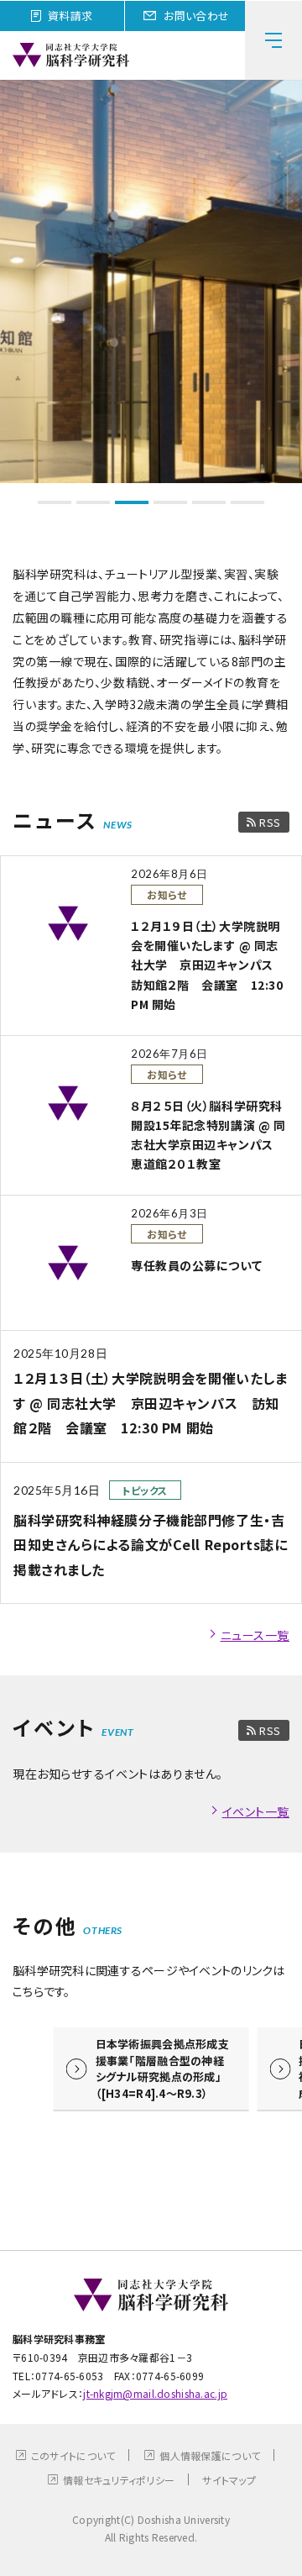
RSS (270, 822)
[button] (55, 502)
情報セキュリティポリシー (119, 2480)
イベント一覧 (256, 1811)
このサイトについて (73, 2455)
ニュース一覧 (255, 1635)
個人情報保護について (210, 2455)
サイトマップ (229, 2480)
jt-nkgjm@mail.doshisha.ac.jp (155, 2393)
